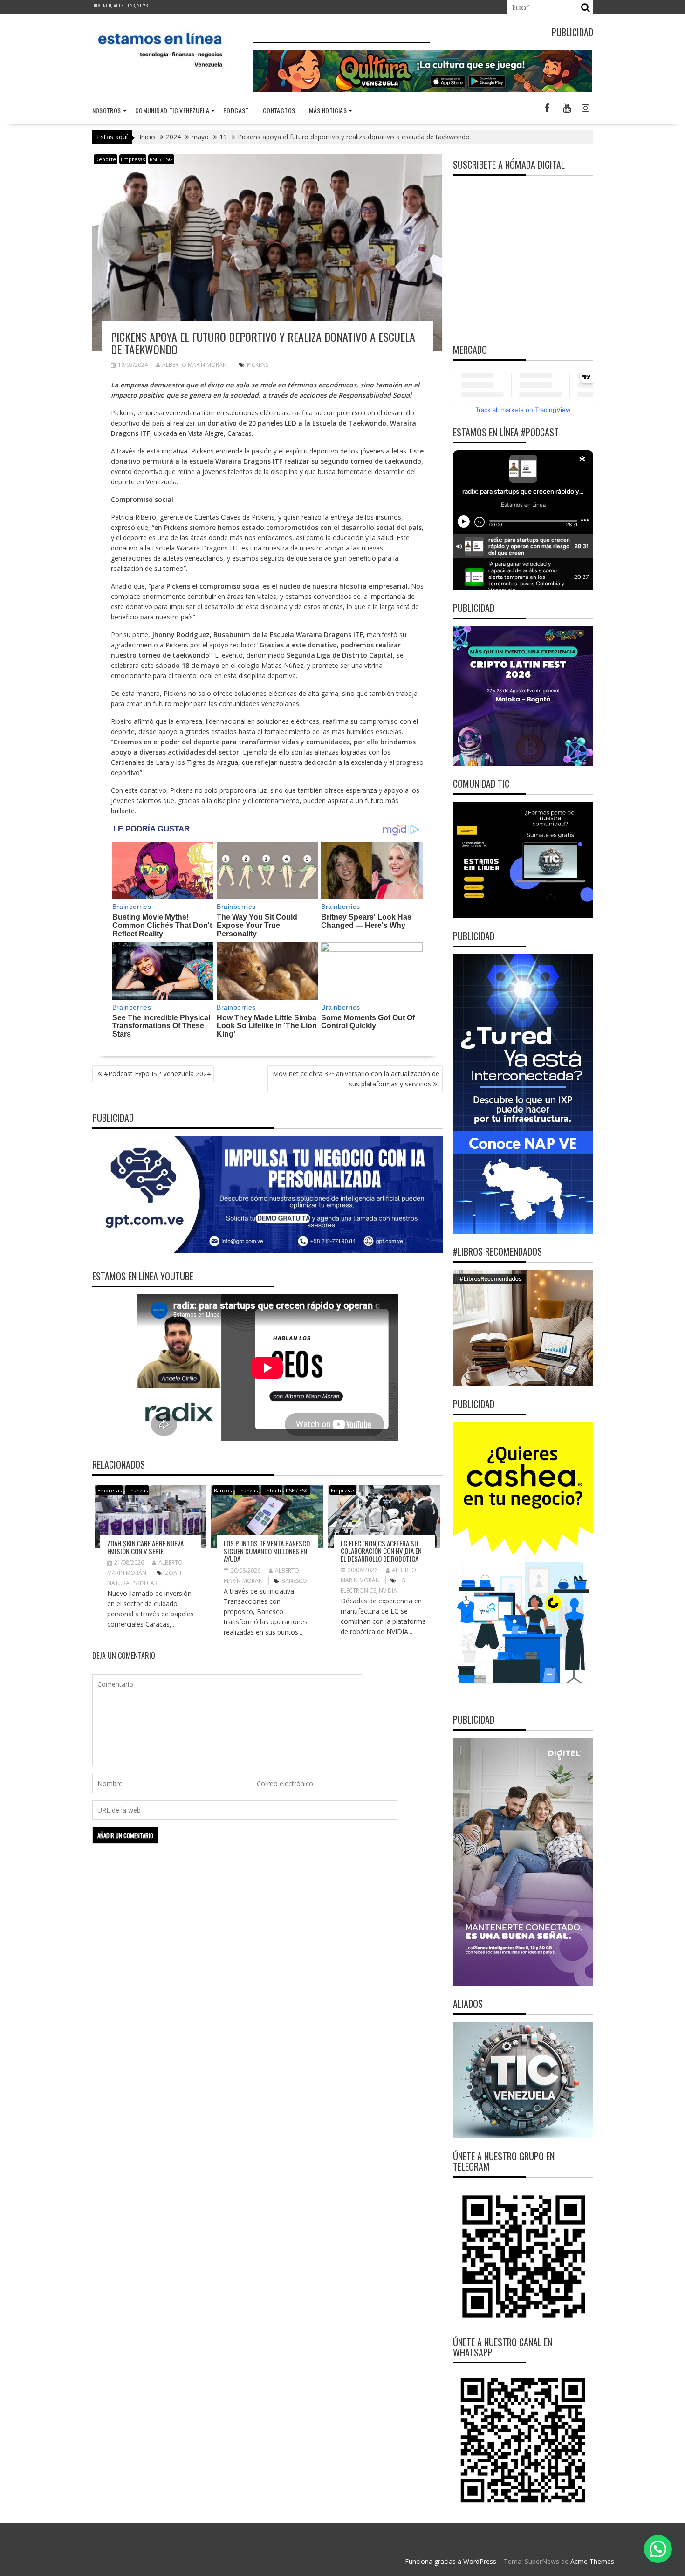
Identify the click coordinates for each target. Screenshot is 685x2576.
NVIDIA (388, 1590)
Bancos (223, 1490)
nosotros (107, 110)
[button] (658, 2549)
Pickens (258, 365)
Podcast (236, 110)
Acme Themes (592, 2561)
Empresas (133, 159)
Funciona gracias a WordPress (451, 2561)
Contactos (279, 110)
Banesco (294, 1581)
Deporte (106, 159)
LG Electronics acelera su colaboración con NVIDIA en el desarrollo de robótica (381, 1551)
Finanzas (137, 1490)
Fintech (272, 1490)
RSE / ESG (161, 159)
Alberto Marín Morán (195, 365)
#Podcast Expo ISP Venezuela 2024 (157, 1074)
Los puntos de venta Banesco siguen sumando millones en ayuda (267, 1551)
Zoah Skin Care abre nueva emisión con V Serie (145, 1547)
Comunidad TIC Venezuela (172, 110)
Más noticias (328, 110)
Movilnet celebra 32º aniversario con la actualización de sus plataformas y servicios (356, 1079)
